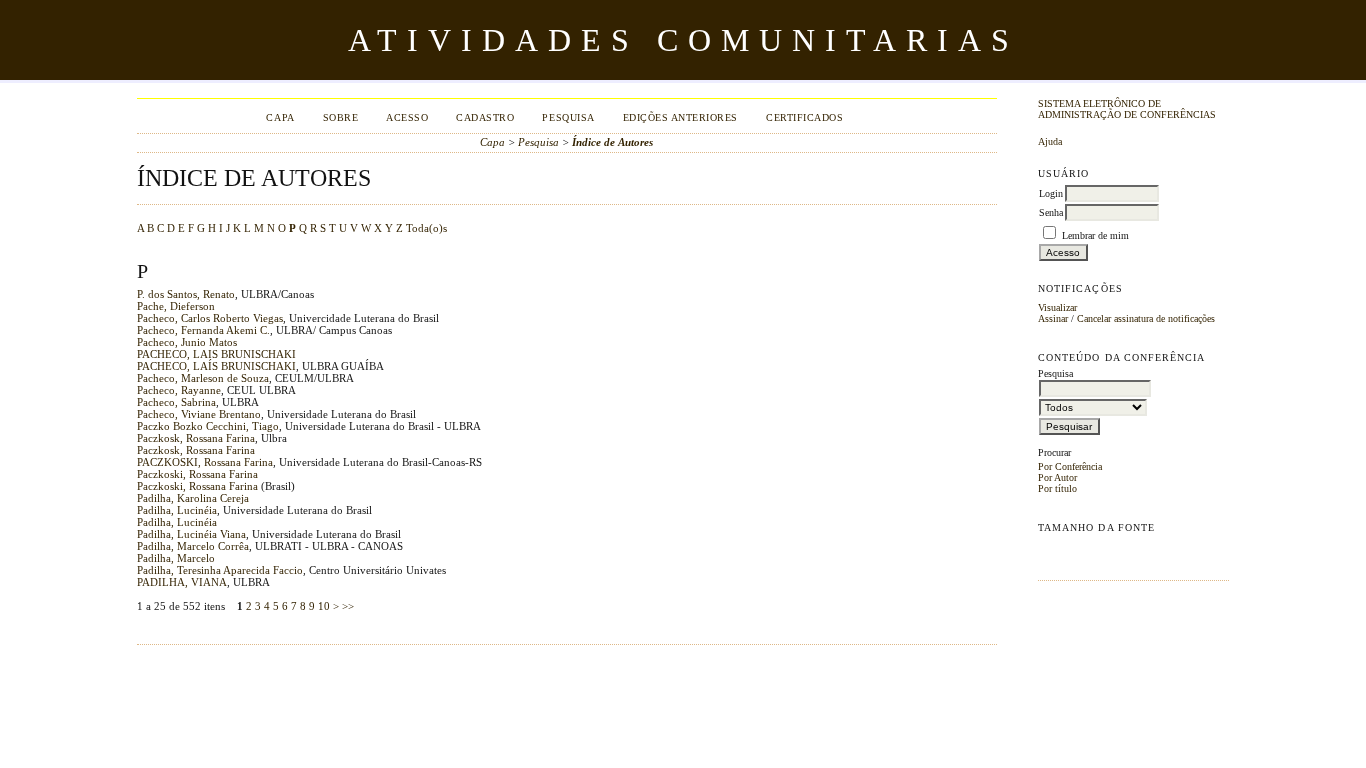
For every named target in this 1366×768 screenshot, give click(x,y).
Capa (280, 117)
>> (348, 606)
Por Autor (1057, 477)
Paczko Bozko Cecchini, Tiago (208, 426)
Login (1051, 193)
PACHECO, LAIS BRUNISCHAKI (216, 354)
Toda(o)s (426, 228)
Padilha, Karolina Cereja (193, 498)
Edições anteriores (680, 117)
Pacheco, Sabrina (176, 402)
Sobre (341, 117)
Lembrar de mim (1095, 235)
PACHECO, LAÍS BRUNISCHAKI (216, 366)
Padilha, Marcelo (176, 558)
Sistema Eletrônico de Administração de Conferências (1127, 109)
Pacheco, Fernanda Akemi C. (203, 330)
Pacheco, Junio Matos (187, 342)
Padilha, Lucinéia (177, 510)
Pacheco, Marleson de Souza (203, 378)
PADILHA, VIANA (182, 582)
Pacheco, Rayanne (179, 390)
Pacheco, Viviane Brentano (199, 414)
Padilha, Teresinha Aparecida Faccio (220, 570)
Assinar (1053, 318)
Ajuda (1050, 141)
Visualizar (1057, 307)
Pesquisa (568, 117)
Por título (1057, 488)
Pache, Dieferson (176, 306)
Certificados (804, 117)
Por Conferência (1070, 466)
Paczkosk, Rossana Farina (196, 438)
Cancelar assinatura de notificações (1146, 318)
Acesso (407, 117)
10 (324, 606)
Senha (1051, 212)
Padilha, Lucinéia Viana (191, 534)
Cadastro (485, 117)
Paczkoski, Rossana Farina (197, 474)
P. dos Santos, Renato (186, 294)
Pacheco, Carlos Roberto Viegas (210, 318)
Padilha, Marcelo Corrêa (193, 546)
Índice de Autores (612, 142)
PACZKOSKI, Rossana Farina (205, 462)
